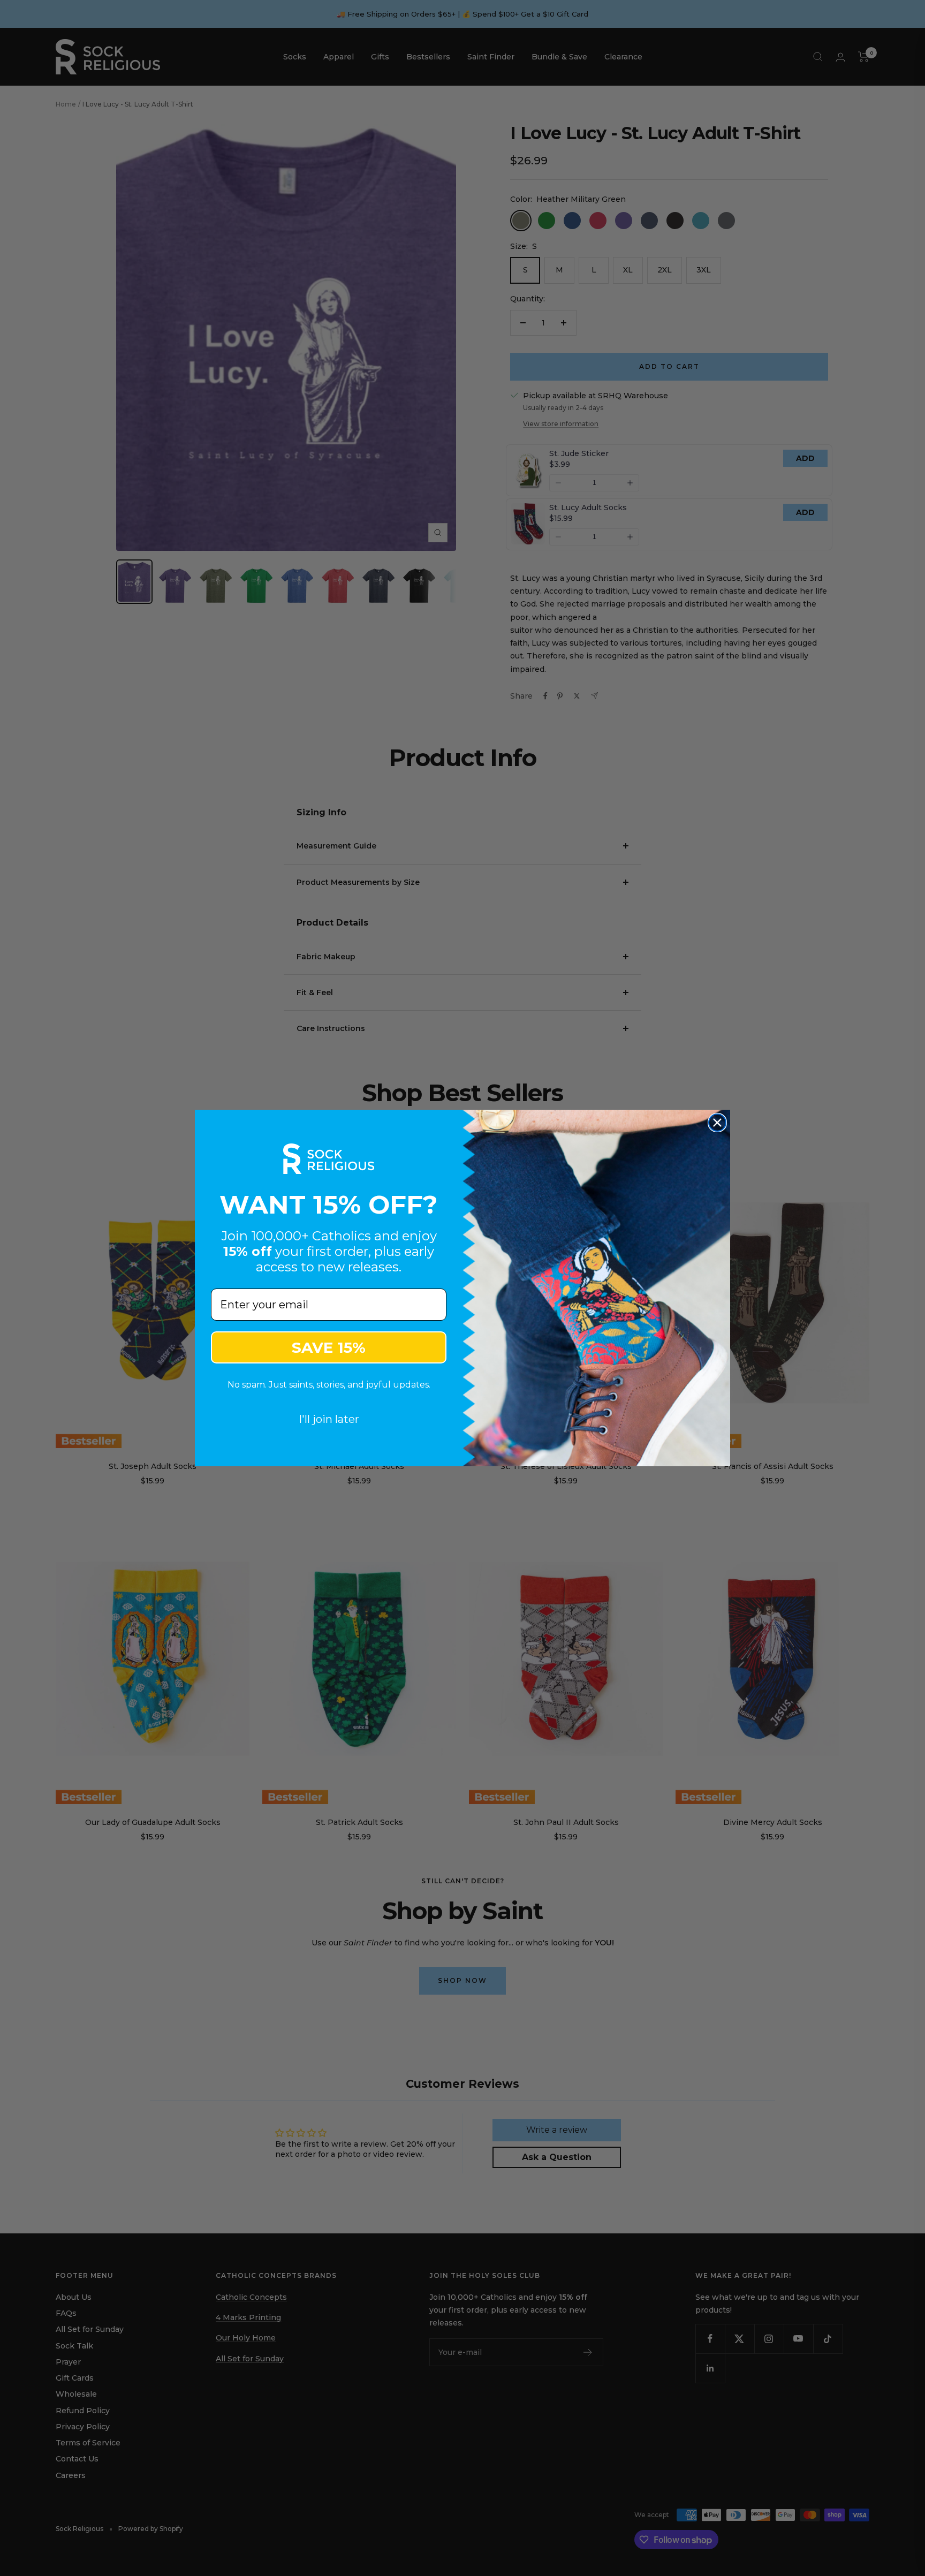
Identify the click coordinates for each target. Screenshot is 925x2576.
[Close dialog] (717, 1123)
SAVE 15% (329, 1347)
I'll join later (329, 1419)
